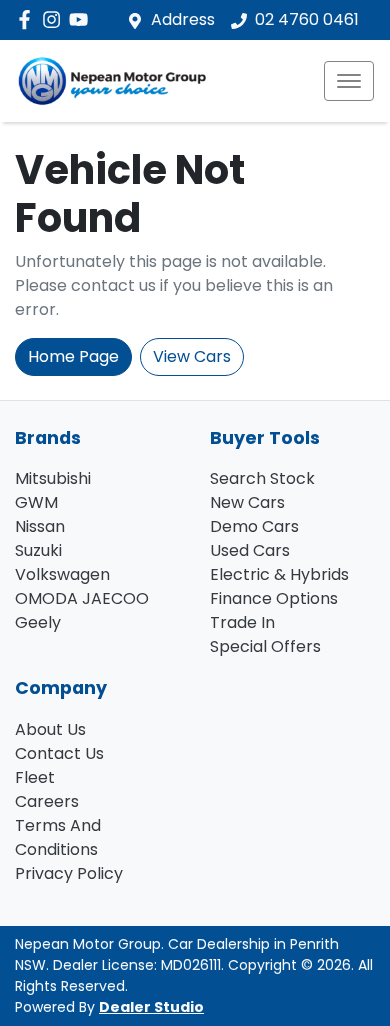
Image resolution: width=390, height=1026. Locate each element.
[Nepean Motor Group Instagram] (55, 19)
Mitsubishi (53, 478)
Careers (47, 801)
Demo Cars (254, 526)
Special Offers (265, 646)
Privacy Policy (69, 873)
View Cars (192, 356)
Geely (38, 622)
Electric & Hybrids (279, 574)
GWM (36, 502)
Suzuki (38, 550)
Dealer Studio (151, 1007)
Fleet (35, 777)
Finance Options (274, 598)
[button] (349, 81)
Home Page (73, 356)
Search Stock (262, 478)
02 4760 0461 (307, 19)
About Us (50, 729)
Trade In (242, 622)
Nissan (40, 526)
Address (183, 19)
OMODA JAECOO (82, 598)
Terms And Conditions (58, 837)
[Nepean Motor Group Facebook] (28, 19)
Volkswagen (62, 574)
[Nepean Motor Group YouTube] (82, 19)
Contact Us (59, 753)
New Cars (247, 502)
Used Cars (250, 550)
